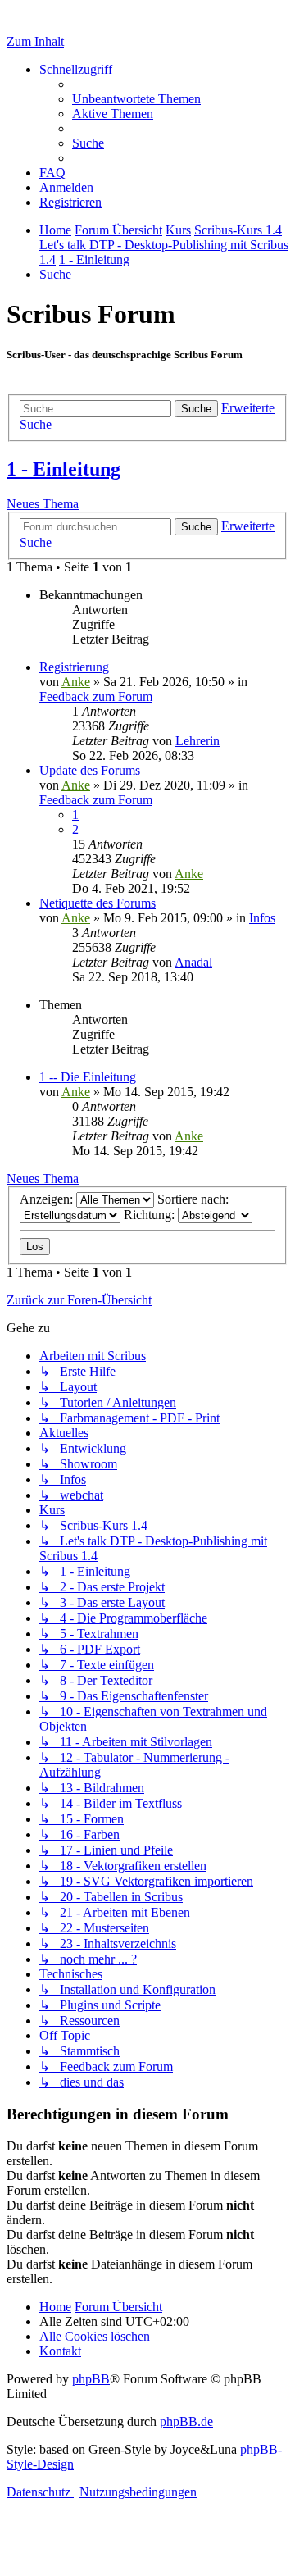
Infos (262, 918)
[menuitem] (136, 99)
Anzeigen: (48, 1199)
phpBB (91, 2379)
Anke (76, 682)
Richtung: (151, 1215)
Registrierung (74, 667)
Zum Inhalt (35, 41)
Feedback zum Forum (96, 696)
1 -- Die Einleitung (88, 1077)
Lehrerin (197, 741)
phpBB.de (186, 2421)
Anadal (193, 962)
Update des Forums (90, 770)
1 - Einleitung (64, 469)
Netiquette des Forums (98, 903)
